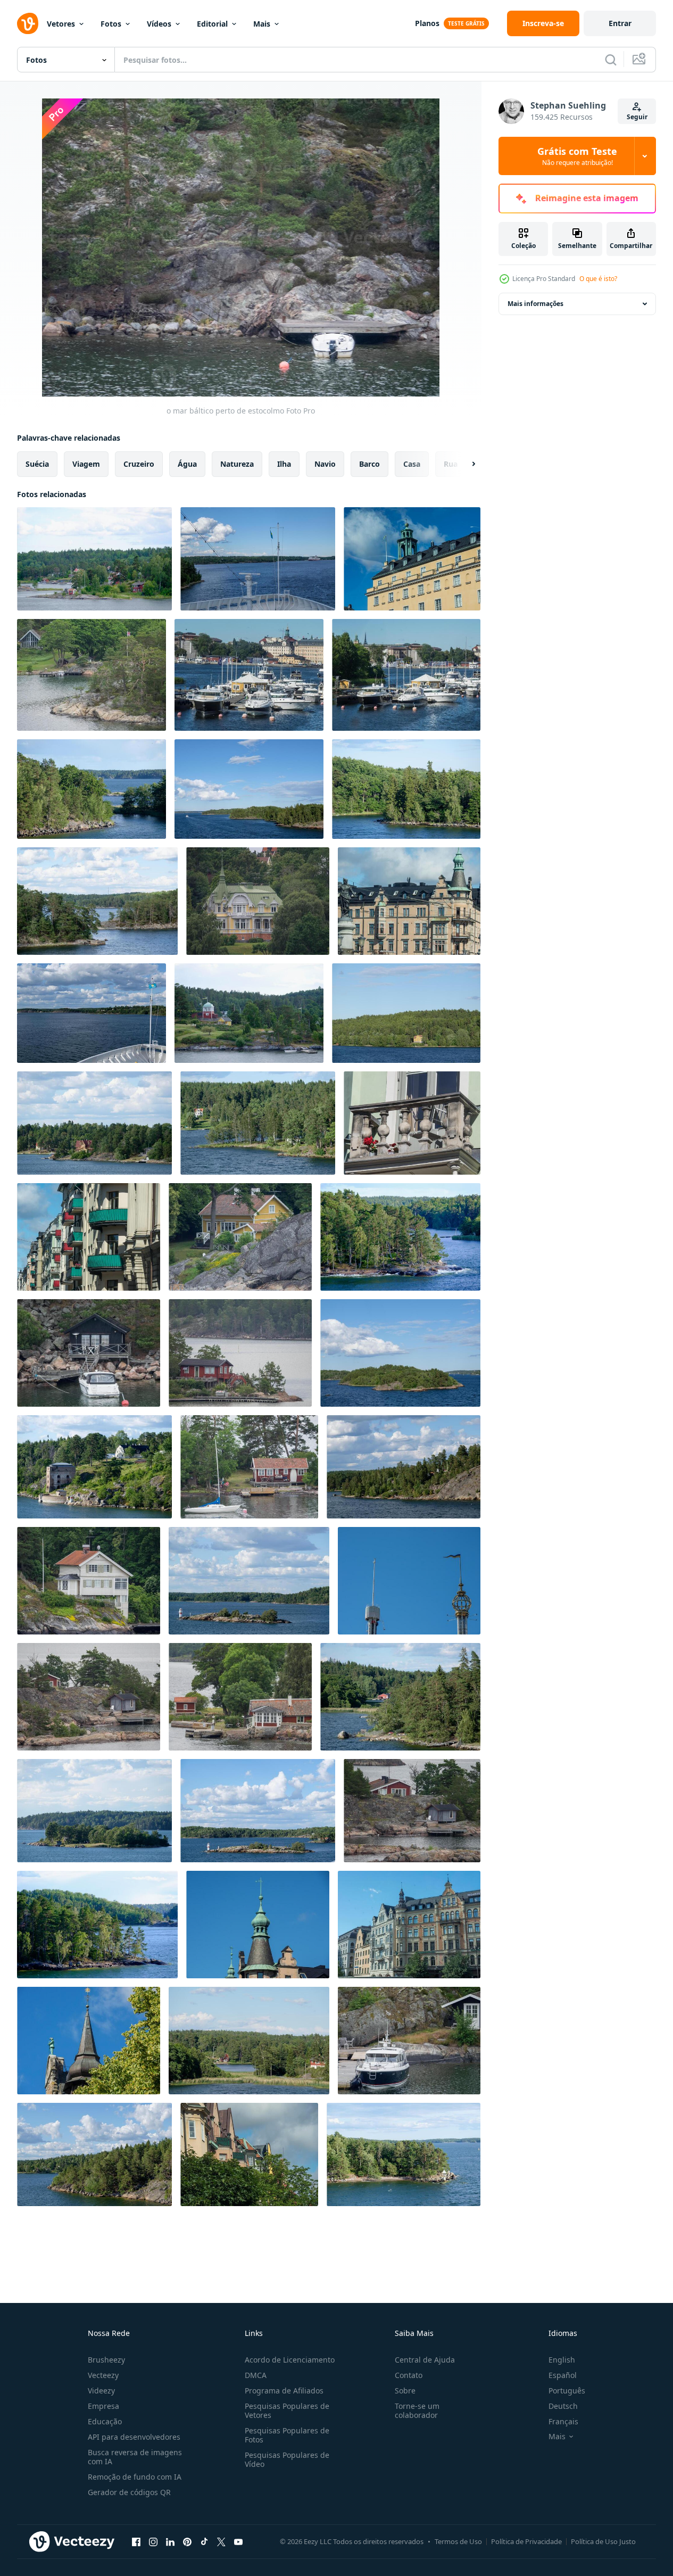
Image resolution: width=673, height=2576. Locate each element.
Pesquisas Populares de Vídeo (287, 2459)
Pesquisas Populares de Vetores (287, 2410)
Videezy (101, 2391)
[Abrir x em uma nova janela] (221, 2541)
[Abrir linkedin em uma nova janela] (170, 2541)
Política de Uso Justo (603, 2541)
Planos (427, 23)
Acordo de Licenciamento (290, 2360)
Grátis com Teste (577, 156)
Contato (409, 2375)
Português (567, 2391)
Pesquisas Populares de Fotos (287, 2435)
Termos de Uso (458, 2541)
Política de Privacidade (526, 2541)
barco (369, 464)
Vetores (61, 24)
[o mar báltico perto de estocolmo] (94, 559)
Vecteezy (103, 2375)
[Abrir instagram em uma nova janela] (153, 2541)
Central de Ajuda (425, 2360)
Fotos (111, 24)
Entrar (620, 23)
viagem (86, 464)
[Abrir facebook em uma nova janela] (136, 2541)
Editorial (212, 24)
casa (412, 464)
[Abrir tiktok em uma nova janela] (204, 2541)
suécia (37, 464)
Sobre (405, 2391)
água (187, 464)
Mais (262, 24)
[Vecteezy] (28, 23)
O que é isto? (598, 279)
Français (563, 2421)
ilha (284, 464)
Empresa (103, 2406)
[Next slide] (464, 464)
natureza (237, 464)
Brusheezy (106, 2360)
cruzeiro (139, 464)
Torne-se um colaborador (417, 2410)
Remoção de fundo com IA (135, 2477)
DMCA (256, 2375)
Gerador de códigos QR (129, 2492)
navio (325, 464)
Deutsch (563, 2406)
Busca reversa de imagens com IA (135, 2457)
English (562, 2360)
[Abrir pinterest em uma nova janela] (187, 2541)
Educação (105, 2421)
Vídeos (159, 24)
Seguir (637, 117)
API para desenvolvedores (134, 2437)
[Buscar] (611, 60)
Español (563, 2375)
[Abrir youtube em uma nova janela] (238, 2541)
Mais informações (535, 304)
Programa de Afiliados (284, 2391)
